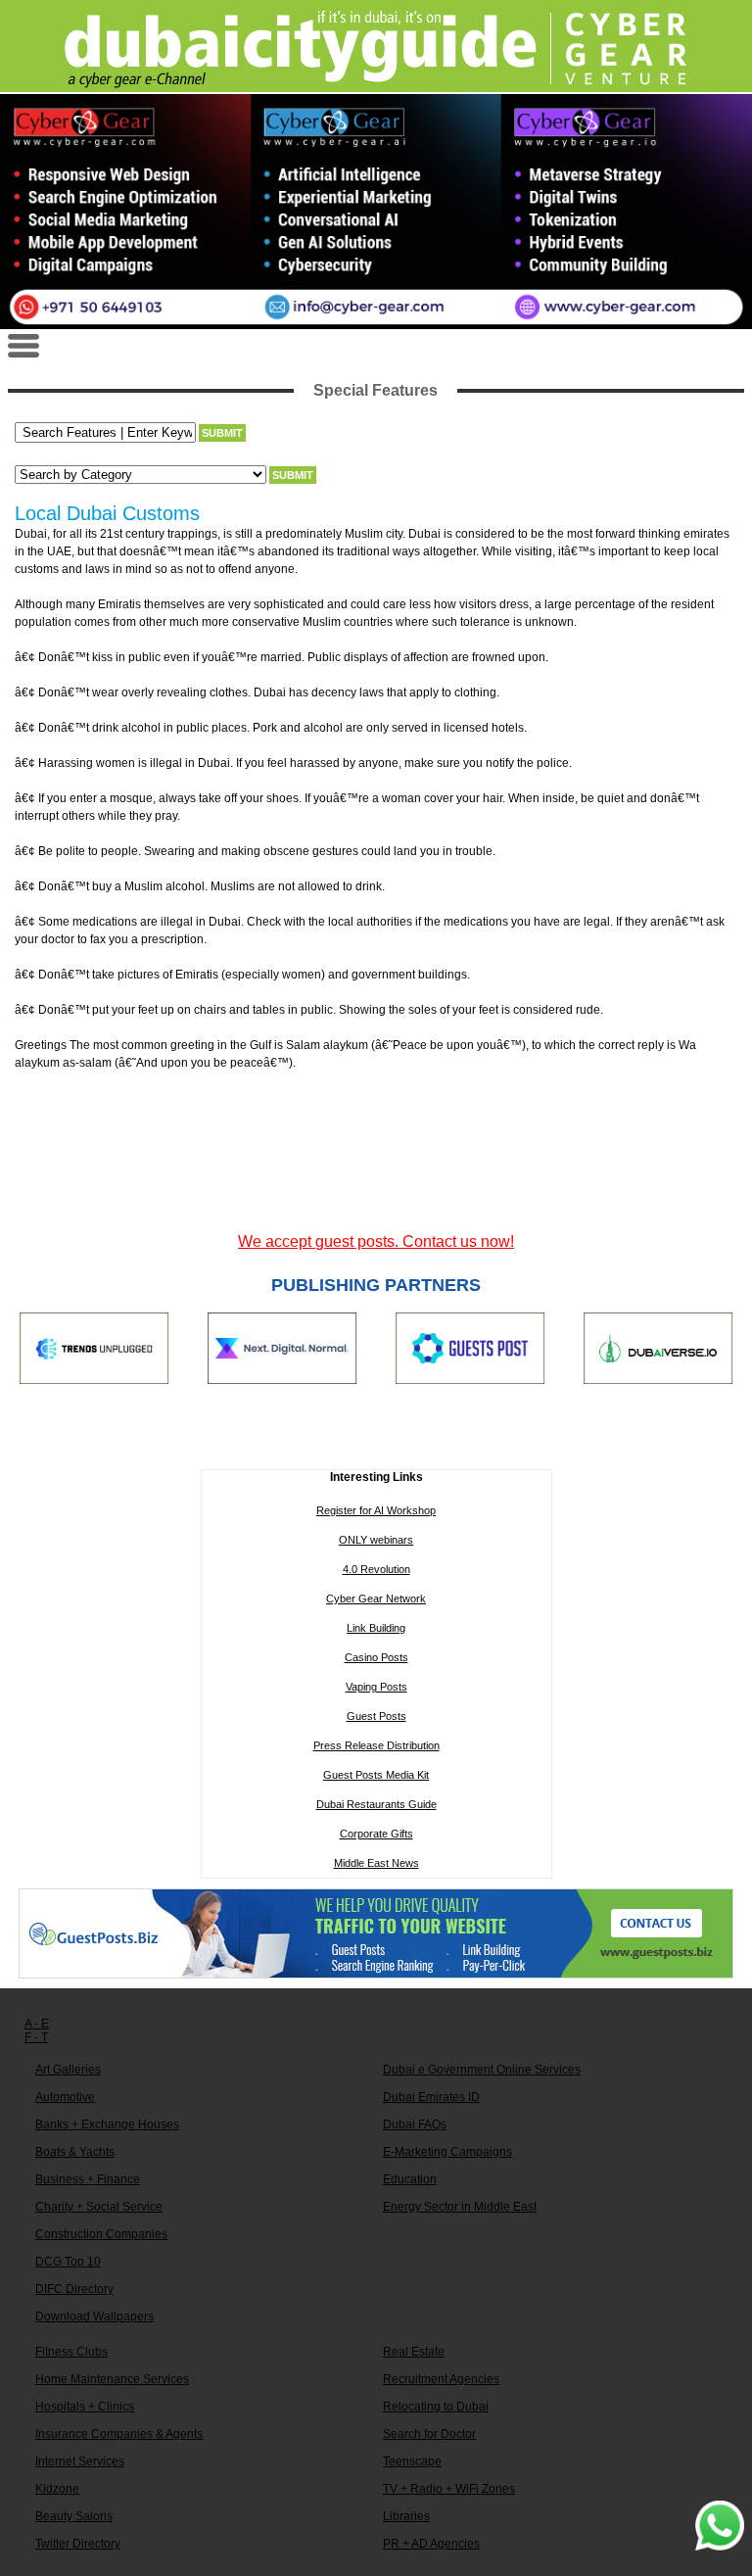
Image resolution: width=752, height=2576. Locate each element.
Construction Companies (101, 2234)
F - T (36, 2037)
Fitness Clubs (71, 2352)
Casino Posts (376, 1657)
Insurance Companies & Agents (119, 2434)
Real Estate (414, 2352)
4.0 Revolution (376, 1569)
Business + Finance (88, 2179)
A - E (37, 2024)
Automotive (65, 2097)
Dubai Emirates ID (431, 2097)
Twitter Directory (78, 2544)
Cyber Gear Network (376, 1598)
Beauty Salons (74, 2516)
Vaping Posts (376, 1687)
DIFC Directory (74, 2289)
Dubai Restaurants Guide (376, 1804)
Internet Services (80, 2461)
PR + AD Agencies (431, 2544)
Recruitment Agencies (441, 2379)
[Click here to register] (376, 212)
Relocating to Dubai (436, 2407)
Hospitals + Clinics (85, 2407)
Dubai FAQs (415, 2124)
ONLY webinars (376, 1540)
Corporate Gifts (376, 1834)
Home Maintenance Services (112, 2379)
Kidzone (57, 2489)
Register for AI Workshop (376, 1510)
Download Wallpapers (94, 2316)
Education (410, 2179)
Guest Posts (376, 1716)
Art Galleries (68, 2070)
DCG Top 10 (68, 2262)
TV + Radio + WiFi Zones (449, 2489)
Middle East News (376, 1863)
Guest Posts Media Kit (376, 1775)
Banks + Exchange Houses (107, 2124)
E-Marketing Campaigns (447, 2152)
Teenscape (412, 2461)
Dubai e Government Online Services (482, 2070)
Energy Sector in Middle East (460, 2207)
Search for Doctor (429, 2434)
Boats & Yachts (75, 2152)
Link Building (376, 1628)
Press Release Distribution (376, 1745)
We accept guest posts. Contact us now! (376, 1241)
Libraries (406, 2516)
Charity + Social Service (99, 2207)
